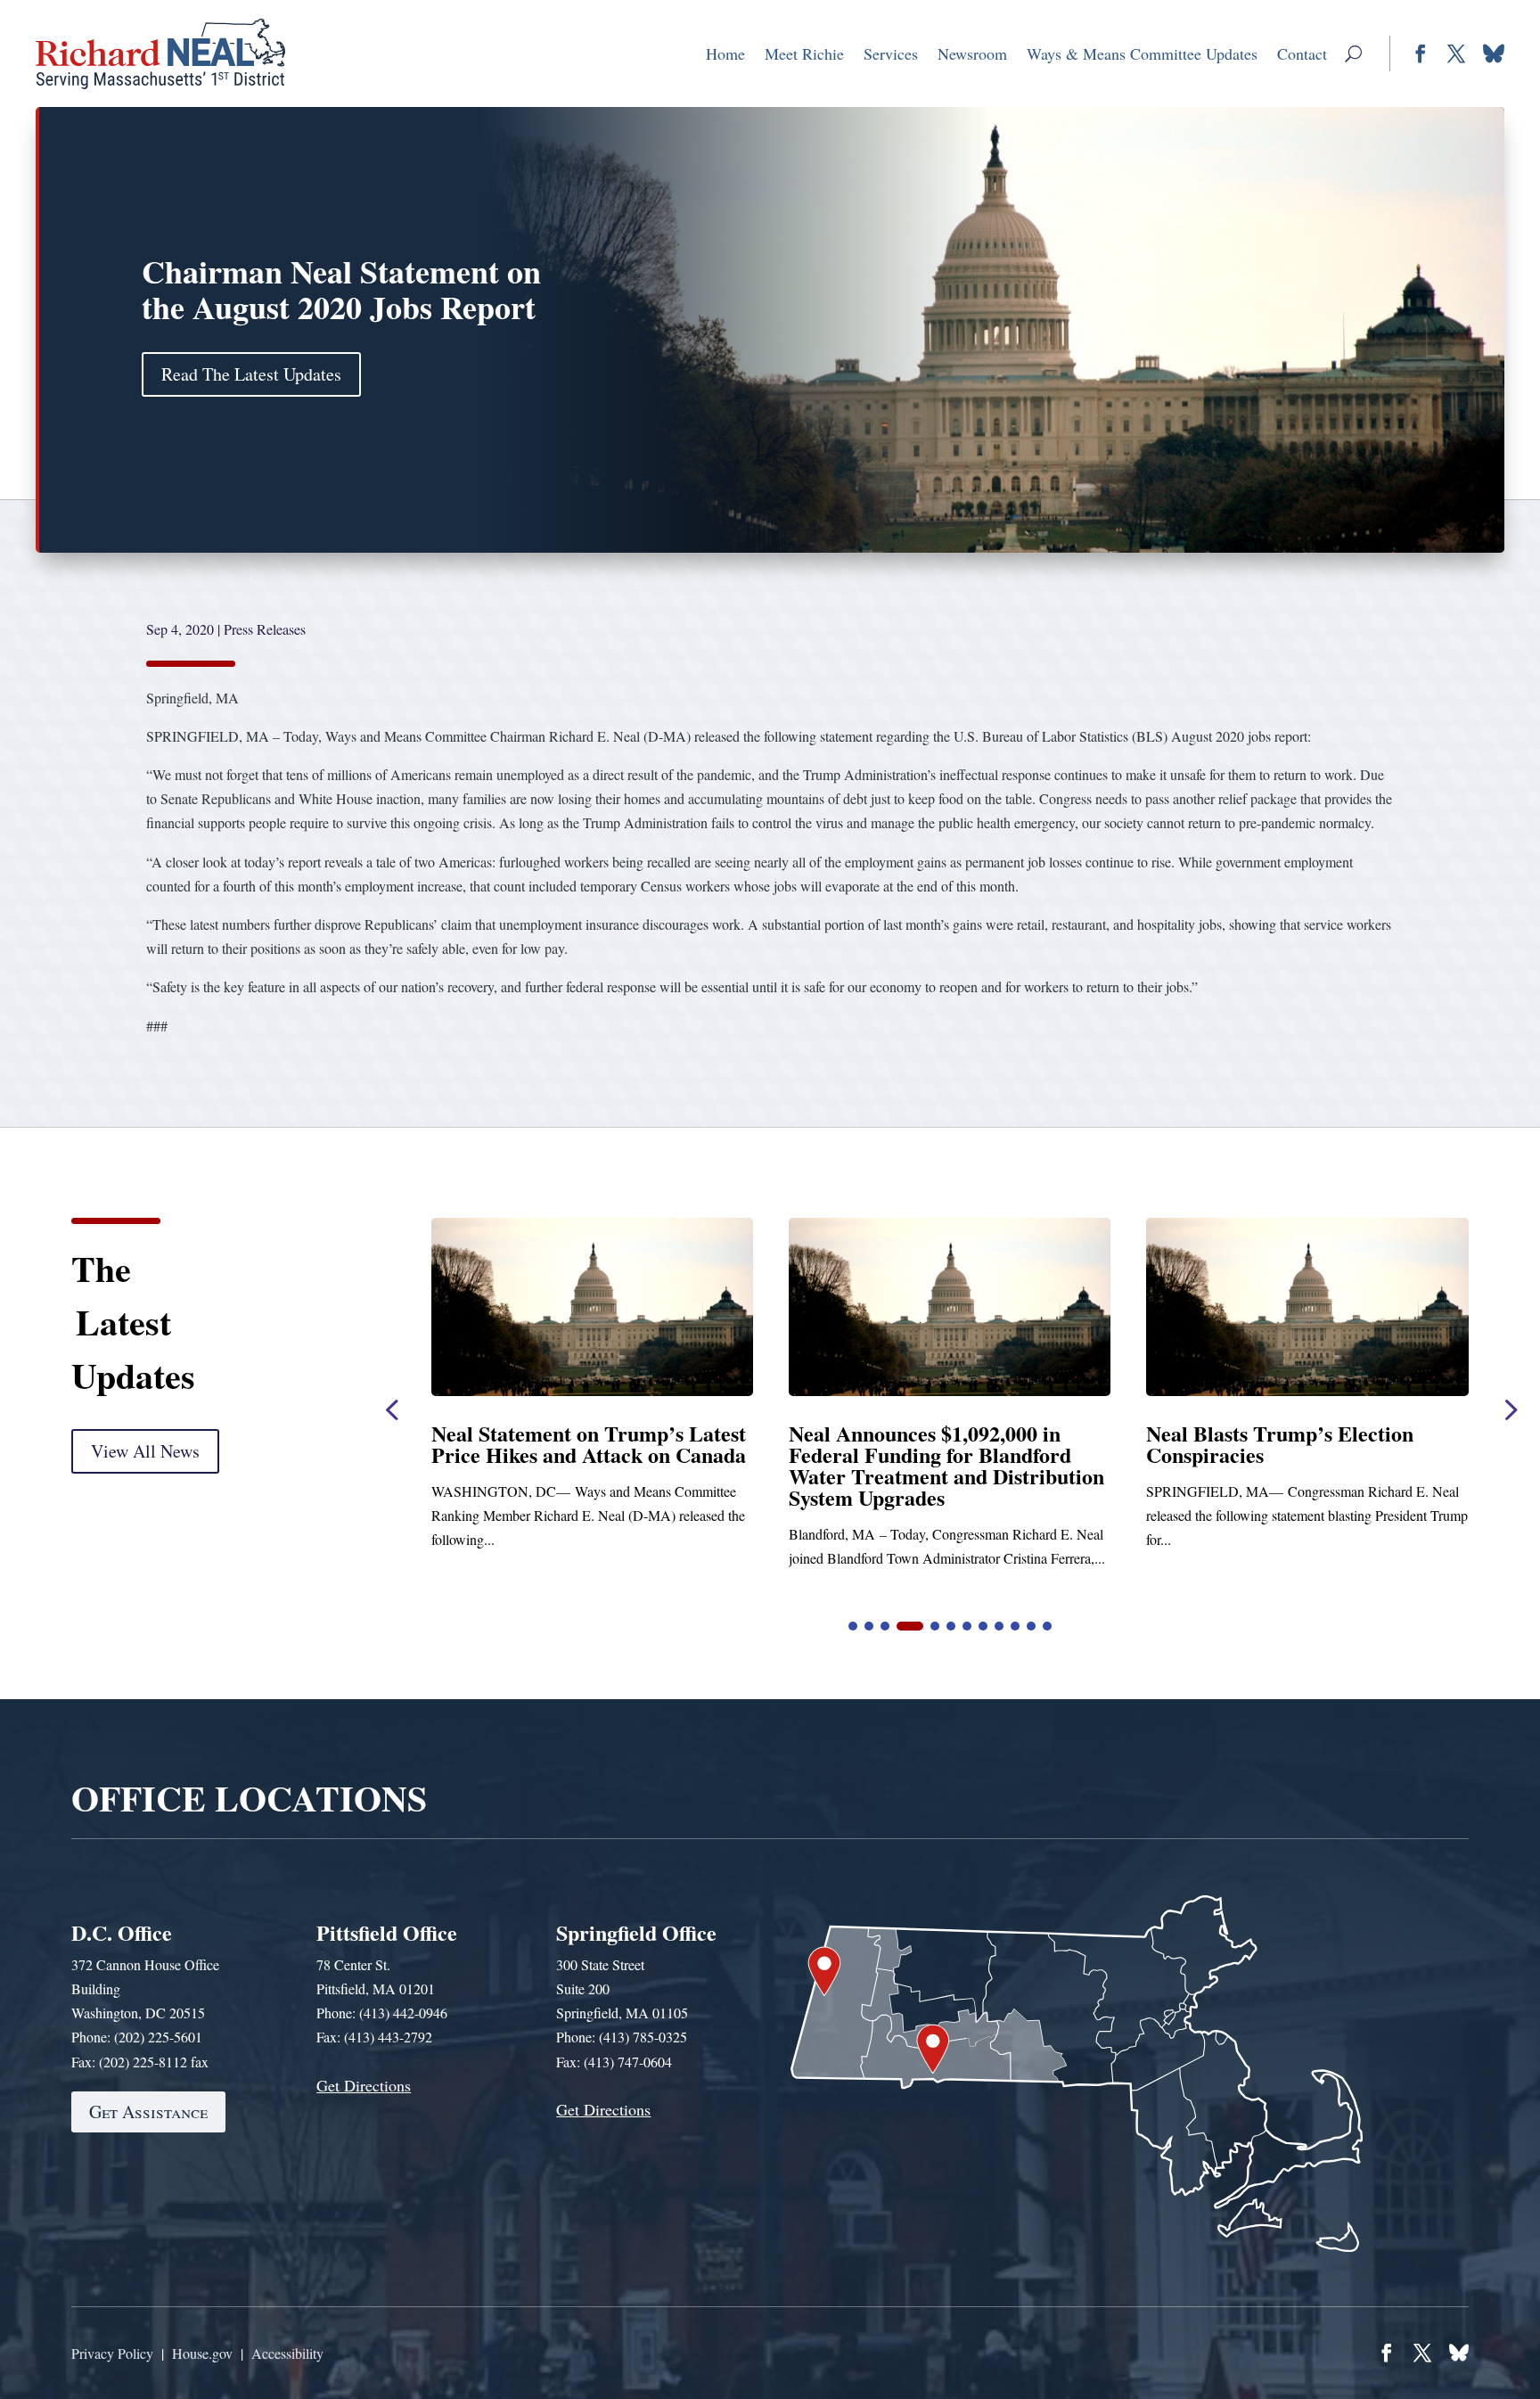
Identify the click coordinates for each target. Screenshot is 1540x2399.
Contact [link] (1302, 53)
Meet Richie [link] (804, 53)
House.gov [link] (202, 2353)
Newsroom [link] (972, 53)
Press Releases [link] (265, 629)
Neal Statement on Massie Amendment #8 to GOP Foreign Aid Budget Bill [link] (934, 1454)
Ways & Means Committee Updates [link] (1142, 53)
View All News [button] (145, 1451)
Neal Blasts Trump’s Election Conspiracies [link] (565, 1444)
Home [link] (725, 53)
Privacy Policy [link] (112, 2353)
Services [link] (891, 53)
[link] (161, 53)
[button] (1353, 53)
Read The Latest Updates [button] (251, 374)
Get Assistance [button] (148, 2111)
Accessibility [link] (287, 2353)
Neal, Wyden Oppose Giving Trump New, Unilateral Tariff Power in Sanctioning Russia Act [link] (1294, 1454)
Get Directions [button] (364, 2085)
